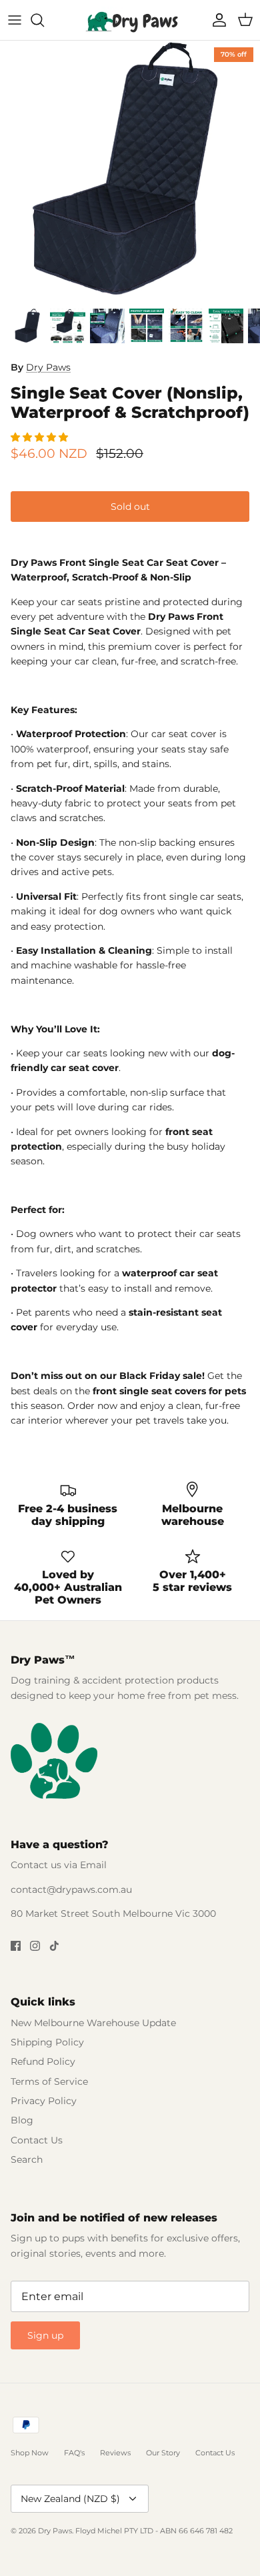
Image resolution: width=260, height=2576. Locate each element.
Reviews (115, 2453)
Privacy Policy (44, 2101)
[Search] (44, 20)
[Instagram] (35, 1946)
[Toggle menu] (15, 20)
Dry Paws (48, 367)
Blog (22, 2120)
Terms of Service (49, 2081)
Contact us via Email (59, 1865)
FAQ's (74, 2453)
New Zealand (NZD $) (70, 2499)
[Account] (216, 20)
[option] (130, 171)
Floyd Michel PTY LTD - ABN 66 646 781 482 (154, 2531)
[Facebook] (16, 1946)
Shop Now (30, 2453)
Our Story (163, 2453)
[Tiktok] (54, 1946)
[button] (41, 437)
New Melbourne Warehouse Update (93, 2023)
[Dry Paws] (130, 20)
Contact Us (37, 2140)
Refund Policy (43, 2061)
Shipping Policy (47, 2042)
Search (27, 2159)
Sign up (45, 2335)
